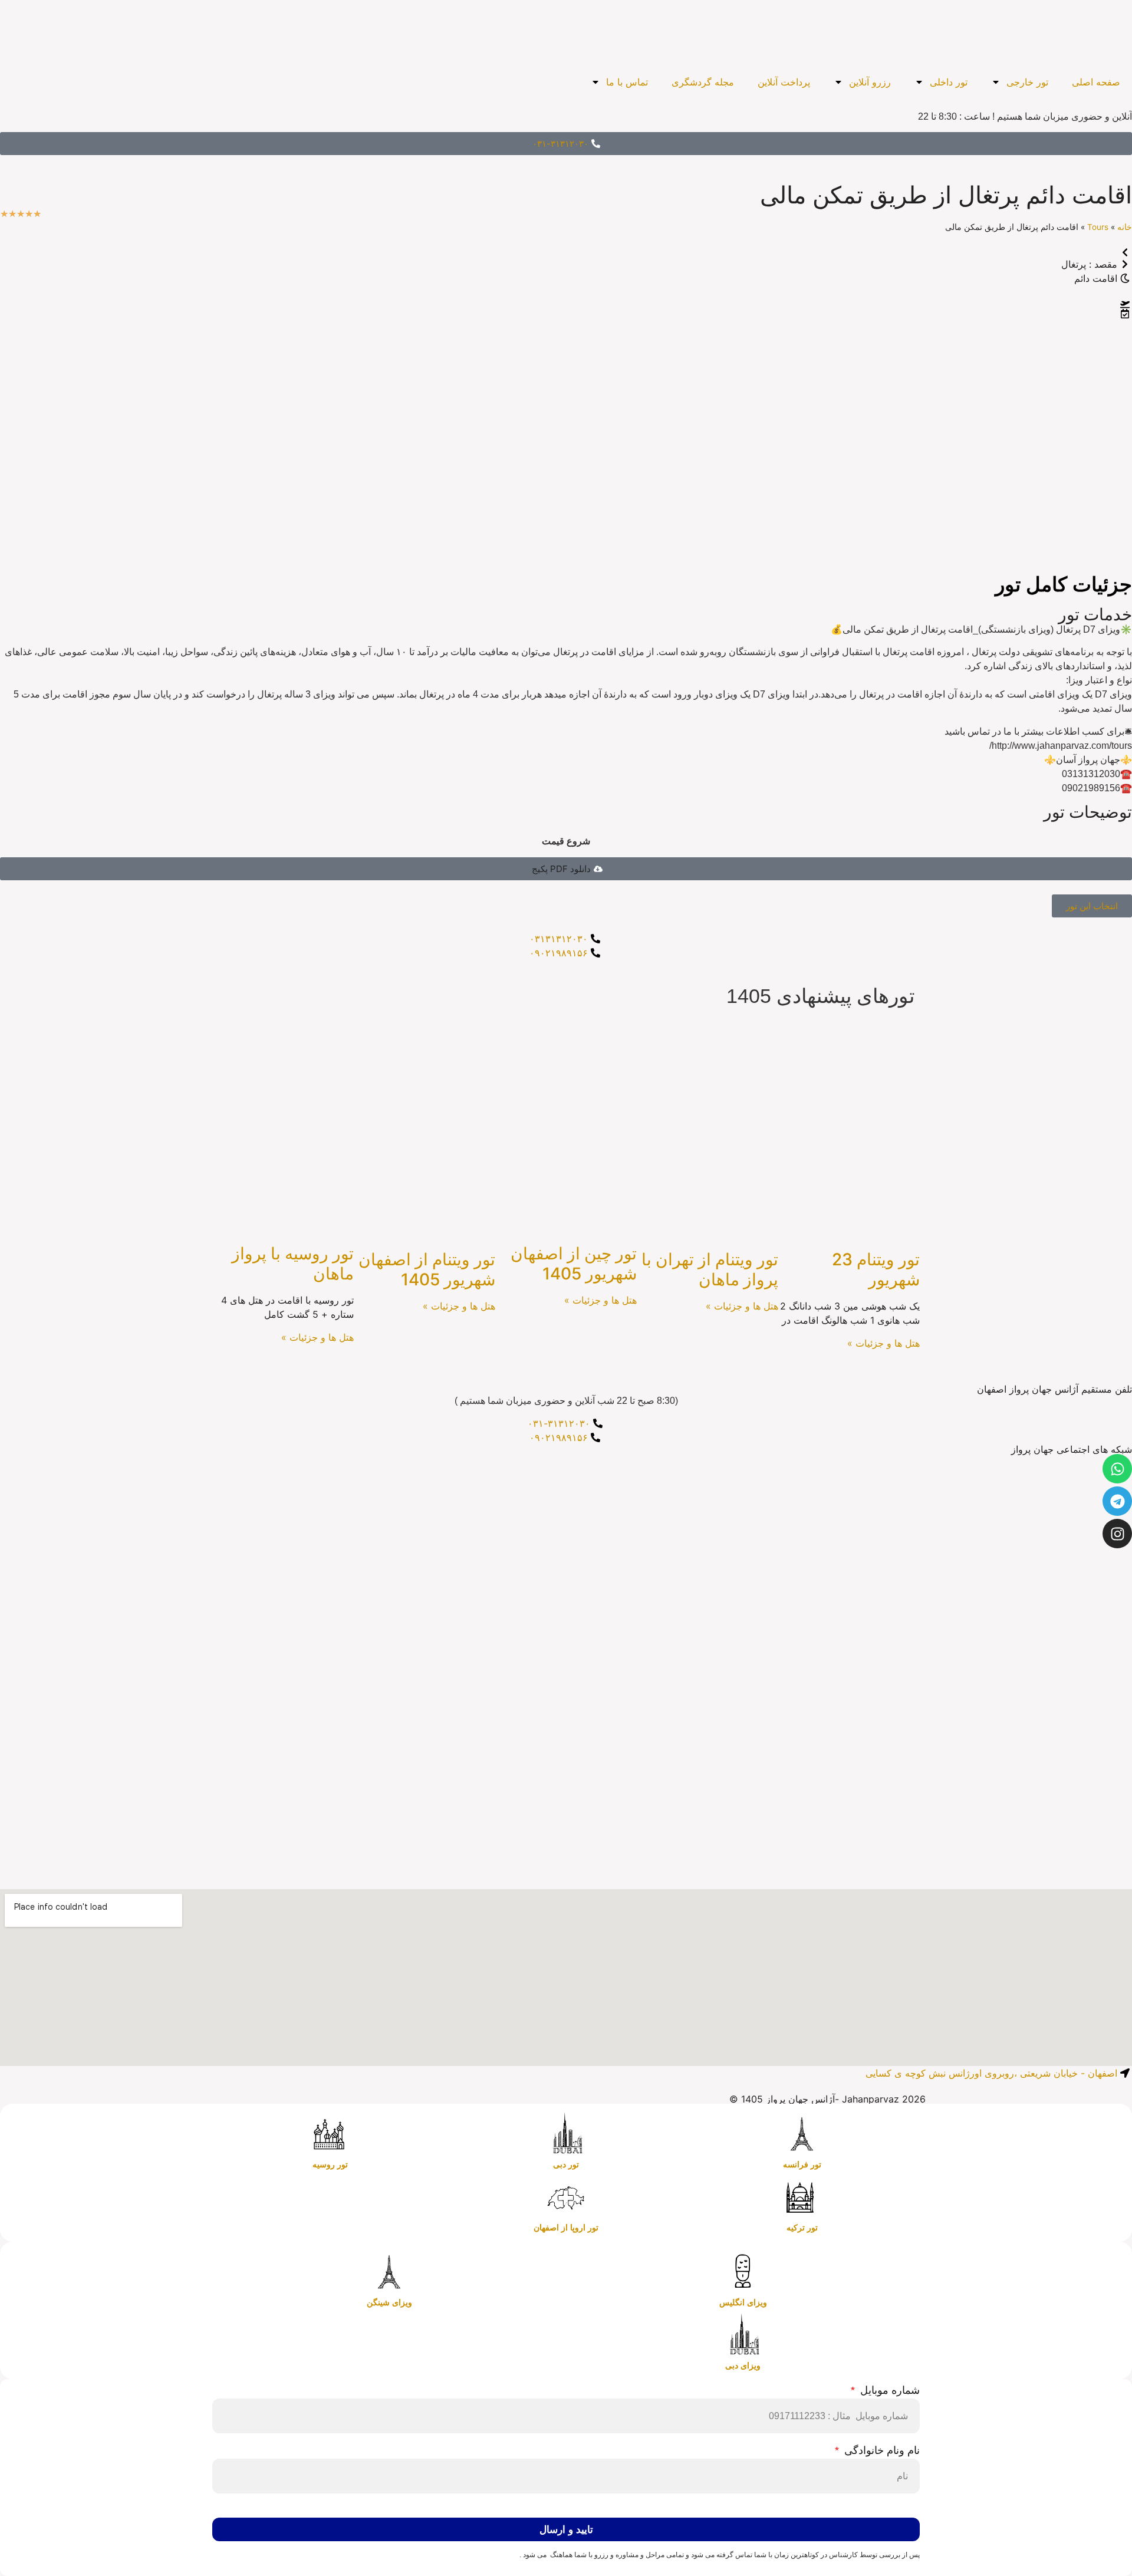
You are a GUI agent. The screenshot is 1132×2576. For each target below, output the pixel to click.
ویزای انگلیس (743, 2302)
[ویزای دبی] (743, 2335)
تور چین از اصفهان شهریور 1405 (574, 1264)
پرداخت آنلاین (784, 82)
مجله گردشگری (703, 82)
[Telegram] (1117, 1501)
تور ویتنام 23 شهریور (876, 1269)
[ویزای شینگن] (389, 2272)
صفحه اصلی (1096, 82)
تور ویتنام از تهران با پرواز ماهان (710, 1269)
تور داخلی (949, 82)
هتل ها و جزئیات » (883, 1343)
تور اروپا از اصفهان (566, 2228)
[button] (566, 869)
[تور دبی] (566, 2134)
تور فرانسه (802, 2164)
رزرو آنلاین (870, 82)
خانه (1125, 227)
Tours (1098, 227)
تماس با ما (627, 82)
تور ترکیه (802, 2228)
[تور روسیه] (330, 2134)
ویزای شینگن (389, 2302)
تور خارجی (1027, 82)
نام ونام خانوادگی (881, 2451)
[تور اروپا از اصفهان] (566, 2197)
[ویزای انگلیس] (743, 2272)
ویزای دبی (743, 2366)
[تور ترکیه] (802, 2197)
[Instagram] (1117, 1534)
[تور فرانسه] (802, 2134)
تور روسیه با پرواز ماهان (293, 1264)
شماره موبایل (889, 2391)
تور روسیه (330, 2164)
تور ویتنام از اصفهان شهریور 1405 (427, 1269)
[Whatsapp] (1117, 1469)
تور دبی (566, 2164)
